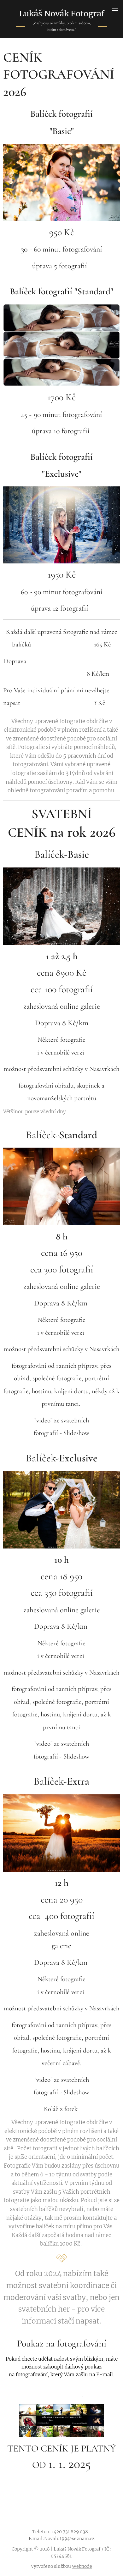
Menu (115, 8)
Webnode (82, 2566)
